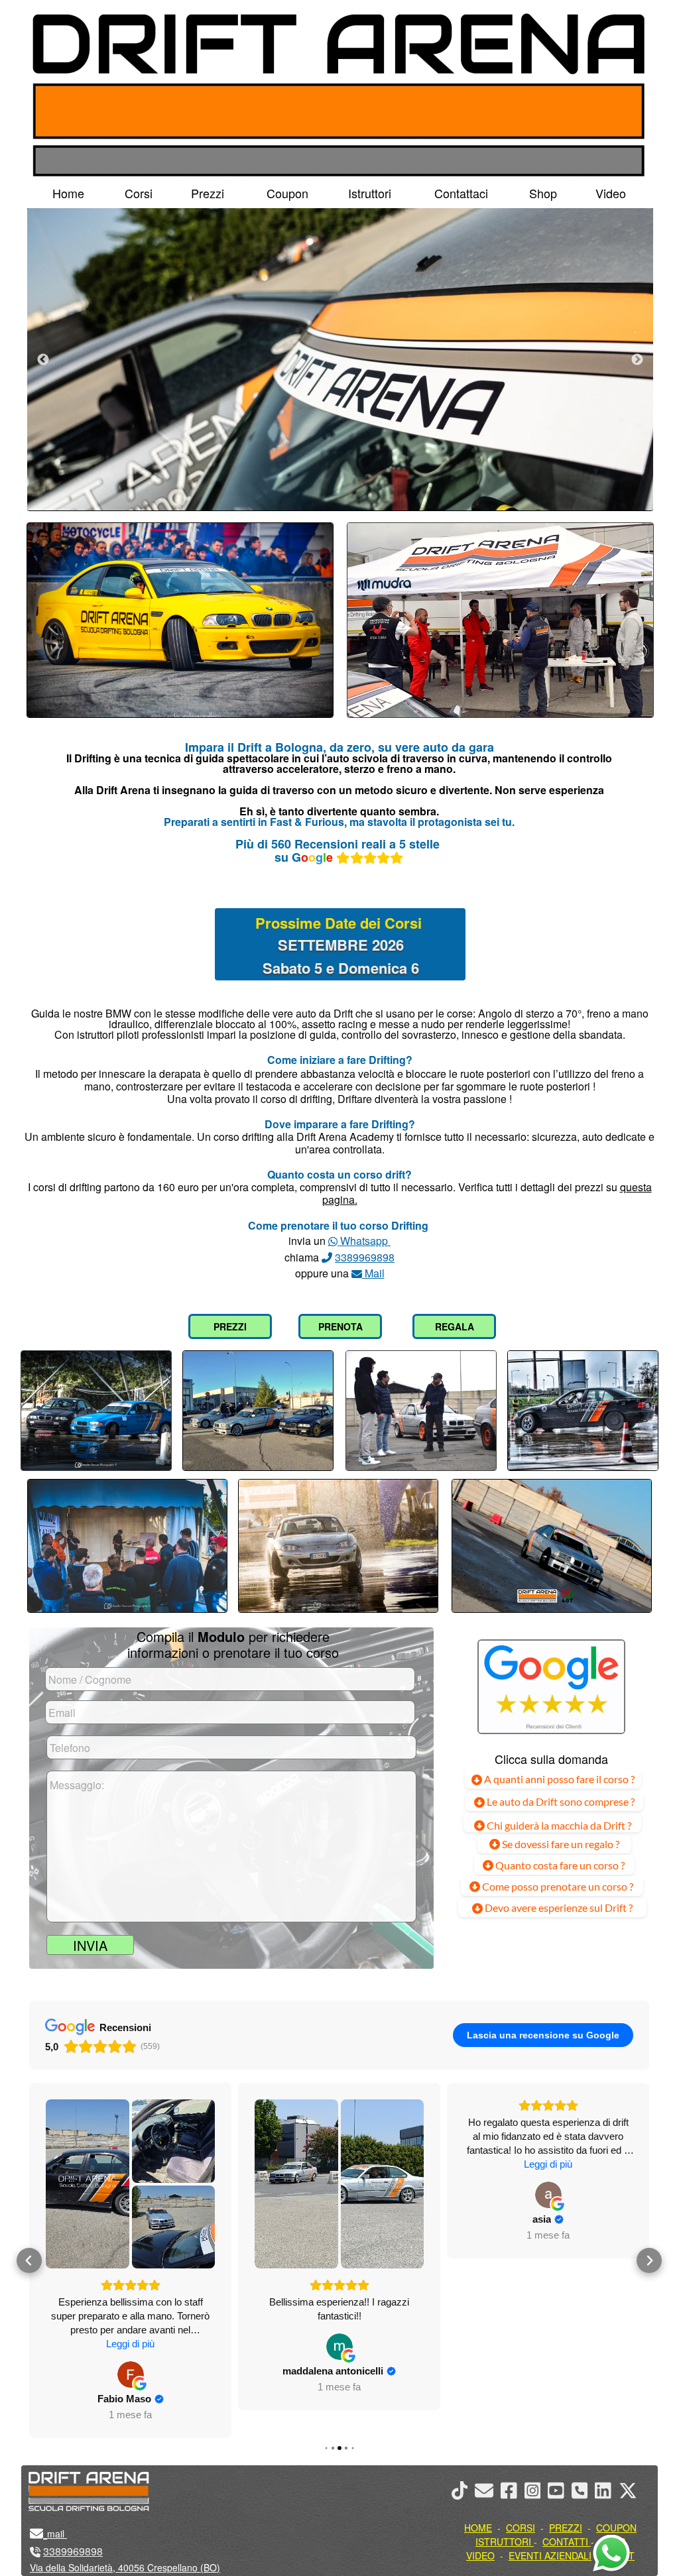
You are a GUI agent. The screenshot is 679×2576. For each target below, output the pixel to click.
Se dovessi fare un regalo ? (560, 1844)
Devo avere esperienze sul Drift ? (558, 1907)
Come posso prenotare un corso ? (558, 1886)
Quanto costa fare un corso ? (560, 1865)
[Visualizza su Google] (131, 2347)
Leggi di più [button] (339, 2164)
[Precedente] (43, 359)
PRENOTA (340, 1326)
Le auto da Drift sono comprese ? (560, 1801)
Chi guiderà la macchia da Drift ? (558, 1825)
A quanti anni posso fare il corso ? (558, 1779)
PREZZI (230, 1326)
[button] (29, 2247)
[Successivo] (637, 359)
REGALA (455, 1326)
